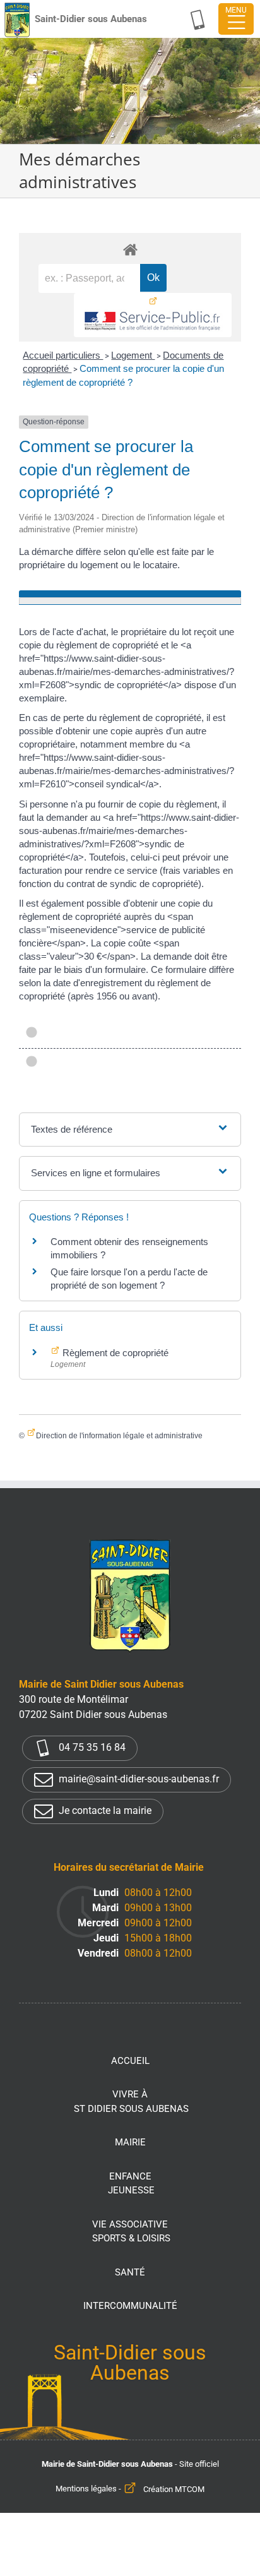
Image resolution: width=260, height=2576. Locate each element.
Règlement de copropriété (114, 1353)
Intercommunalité (130, 2306)
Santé (130, 2272)
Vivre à (131, 2102)
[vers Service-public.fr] (153, 315)
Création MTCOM (174, 2489)
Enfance (131, 2184)
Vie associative (131, 2232)
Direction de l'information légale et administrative (119, 1436)
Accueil (130, 2061)
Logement (133, 355)
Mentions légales (86, 2489)
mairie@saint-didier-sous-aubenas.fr (138, 1779)
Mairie (130, 2142)
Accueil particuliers (63, 355)
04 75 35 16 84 (91, 1747)
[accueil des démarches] (130, 249)
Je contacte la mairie (104, 1810)
